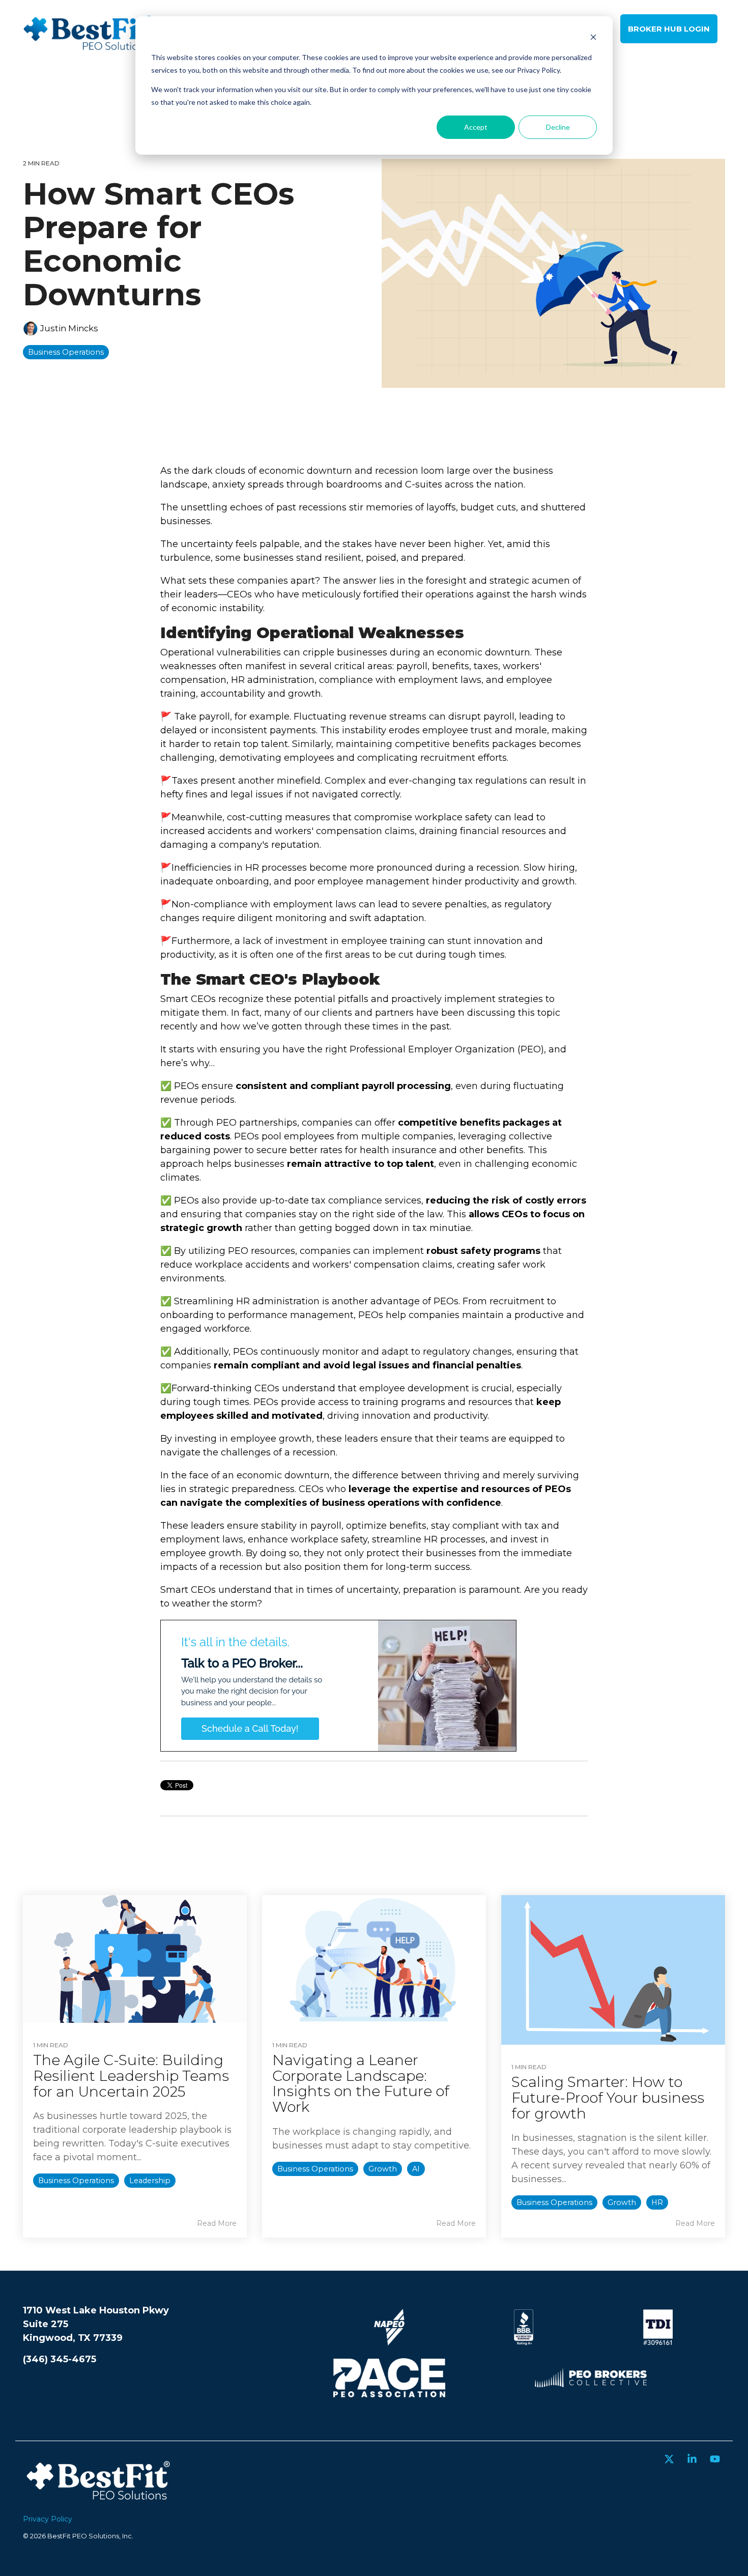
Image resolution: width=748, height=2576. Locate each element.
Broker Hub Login (669, 29)
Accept (476, 127)
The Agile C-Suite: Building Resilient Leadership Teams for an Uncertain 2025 (131, 2076)
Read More (217, 2223)
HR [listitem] (657, 2202)
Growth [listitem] (383, 2169)
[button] (670, 2460)
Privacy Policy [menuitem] (48, 2519)
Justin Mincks (68, 328)
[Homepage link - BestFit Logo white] (99, 2503)
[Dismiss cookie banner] (593, 38)
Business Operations (66, 352)
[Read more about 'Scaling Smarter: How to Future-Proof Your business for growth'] (613, 1970)
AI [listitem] (416, 2169)
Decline (558, 127)
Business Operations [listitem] (76, 2181)
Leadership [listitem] (150, 2181)
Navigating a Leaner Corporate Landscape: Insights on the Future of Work (361, 2083)
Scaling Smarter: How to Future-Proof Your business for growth (608, 2098)
